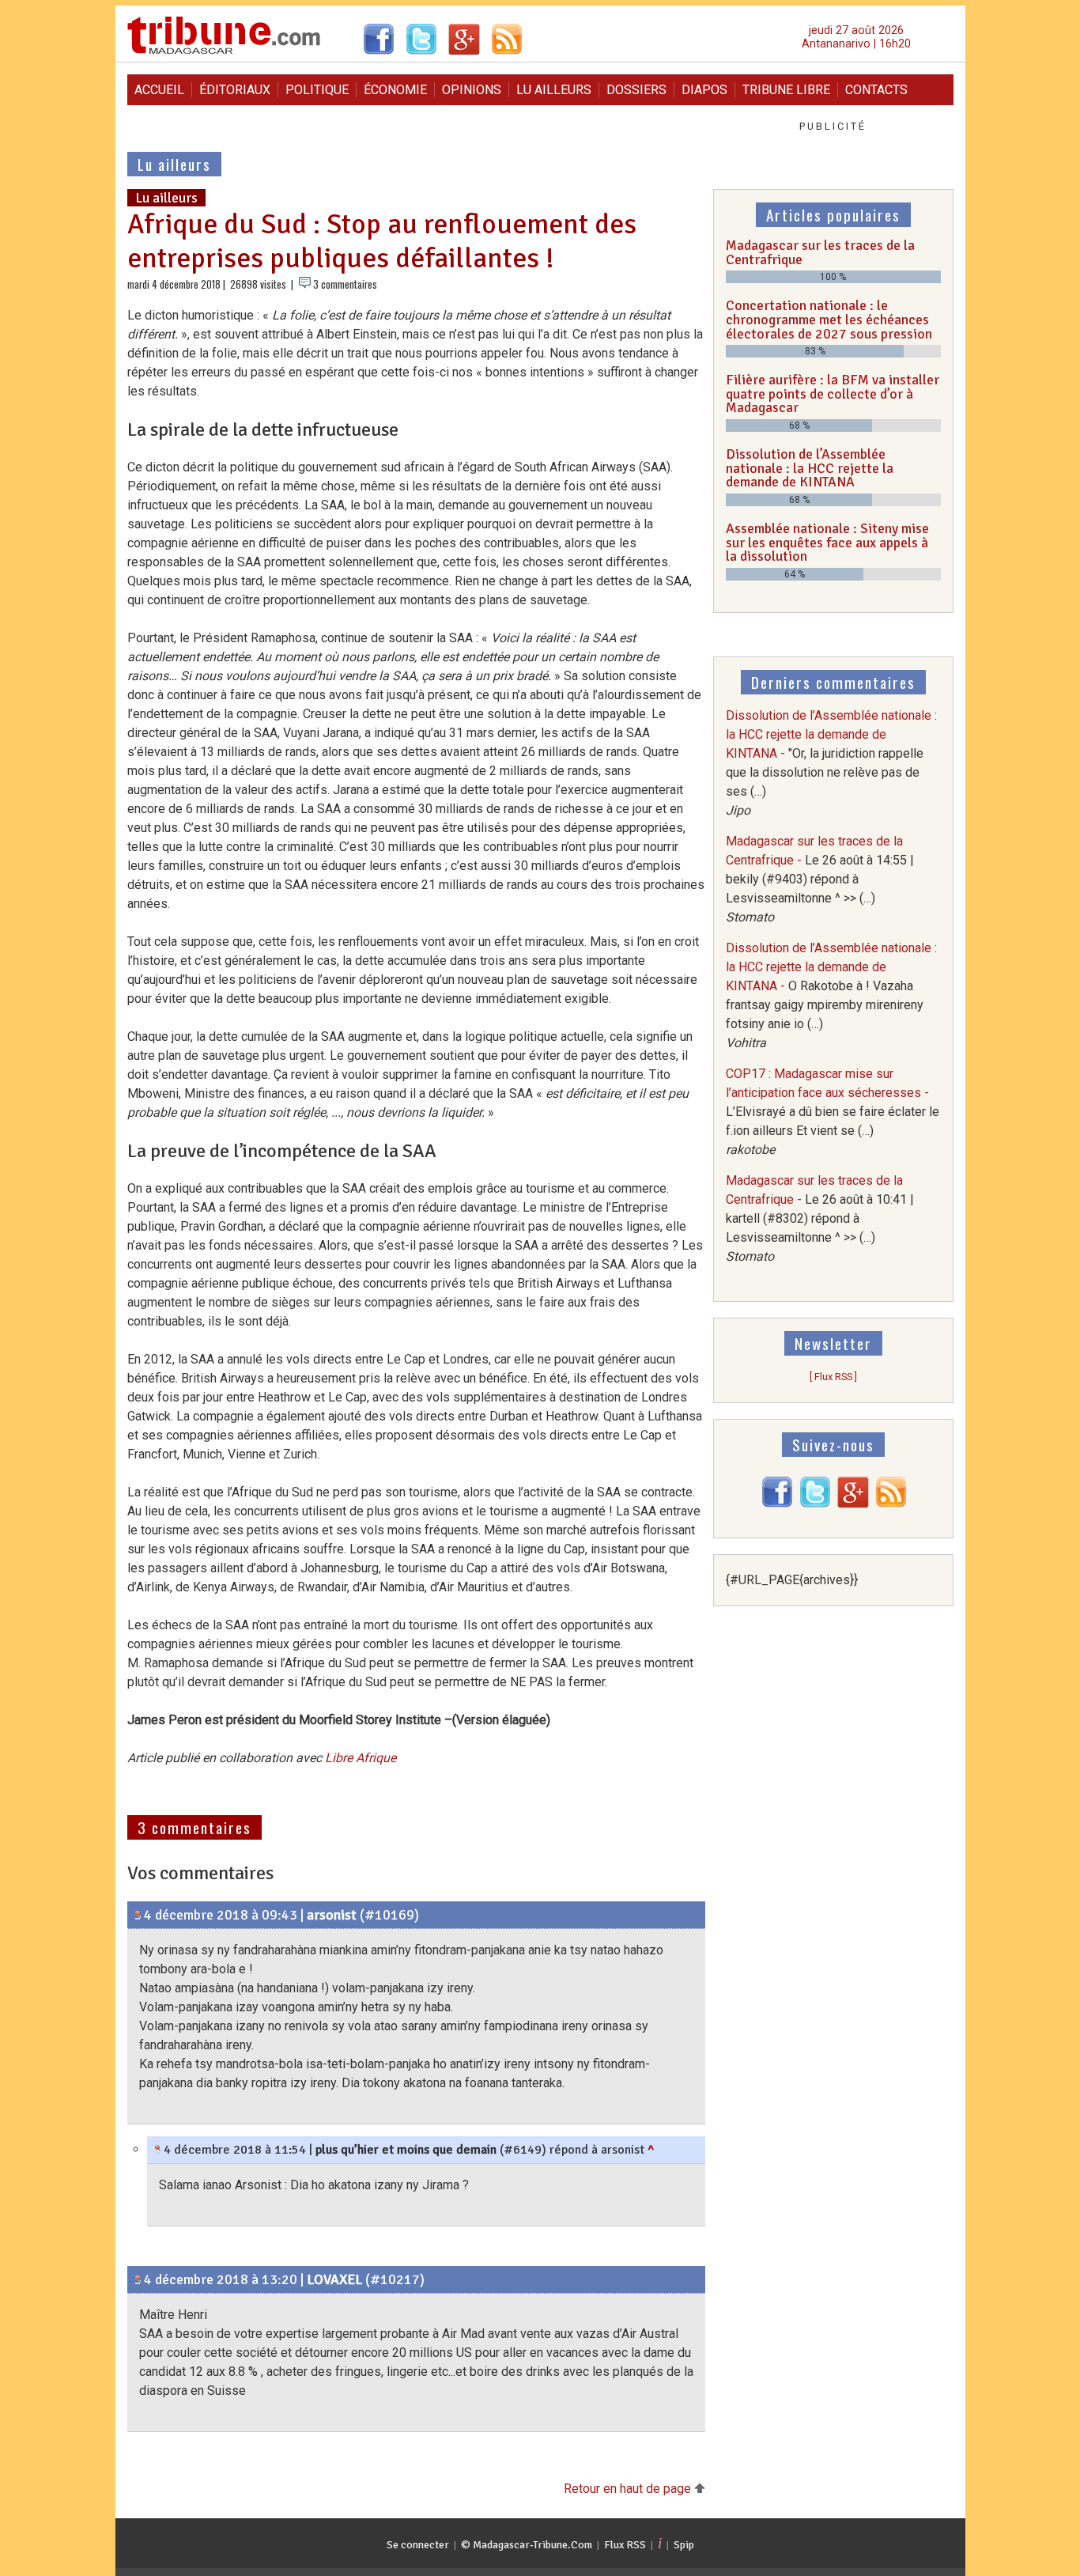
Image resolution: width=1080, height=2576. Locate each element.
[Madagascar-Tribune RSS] (891, 1504)
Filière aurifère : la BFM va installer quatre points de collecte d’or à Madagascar (833, 393)
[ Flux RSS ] (833, 1377)
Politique (317, 90)
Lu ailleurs (554, 90)
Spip (684, 2545)
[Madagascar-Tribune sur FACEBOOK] (777, 1504)
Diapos (704, 90)
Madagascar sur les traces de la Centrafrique (820, 252)
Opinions (472, 90)
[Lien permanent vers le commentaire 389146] (138, 1915)
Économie (395, 90)
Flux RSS (625, 2545)
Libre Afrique (361, 1758)
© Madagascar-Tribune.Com (527, 2545)
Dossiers (636, 90)
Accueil (159, 90)
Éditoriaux (235, 90)
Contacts (876, 90)
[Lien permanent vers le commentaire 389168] (158, 2150)
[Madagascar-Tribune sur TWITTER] (815, 1504)
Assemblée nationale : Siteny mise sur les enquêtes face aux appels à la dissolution (827, 542)
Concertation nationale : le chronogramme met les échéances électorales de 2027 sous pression (829, 319)
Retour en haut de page (629, 2489)
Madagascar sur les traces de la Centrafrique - (820, 879)
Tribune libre (786, 90)
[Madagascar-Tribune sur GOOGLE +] (853, 1504)
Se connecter (418, 2545)
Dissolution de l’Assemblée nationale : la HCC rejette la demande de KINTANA (810, 468)
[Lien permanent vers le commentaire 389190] (138, 2279)
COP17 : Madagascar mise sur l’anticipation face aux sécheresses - (833, 1112)
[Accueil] (224, 52)
